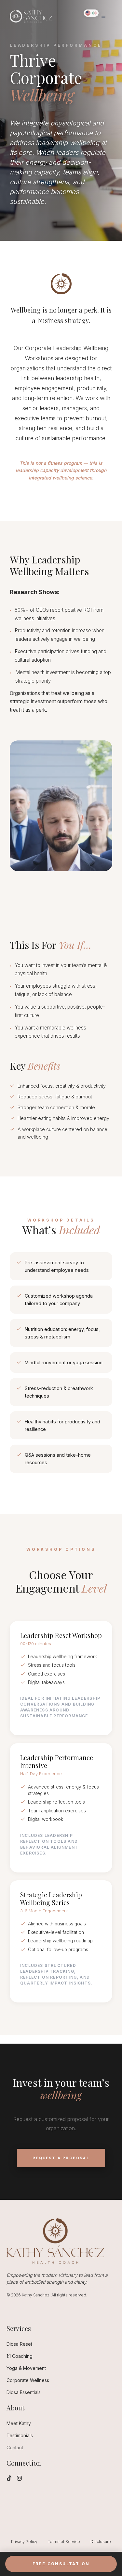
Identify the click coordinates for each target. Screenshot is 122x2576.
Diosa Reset (19, 2344)
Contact (15, 2447)
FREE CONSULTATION (61, 2564)
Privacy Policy (24, 2542)
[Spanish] (94, 13)
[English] (88, 13)
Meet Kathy (19, 2423)
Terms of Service (64, 2542)
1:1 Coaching (20, 2356)
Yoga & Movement (26, 2368)
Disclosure (101, 2542)
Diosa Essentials (24, 2392)
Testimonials (20, 2435)
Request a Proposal (61, 2158)
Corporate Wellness (28, 2380)
